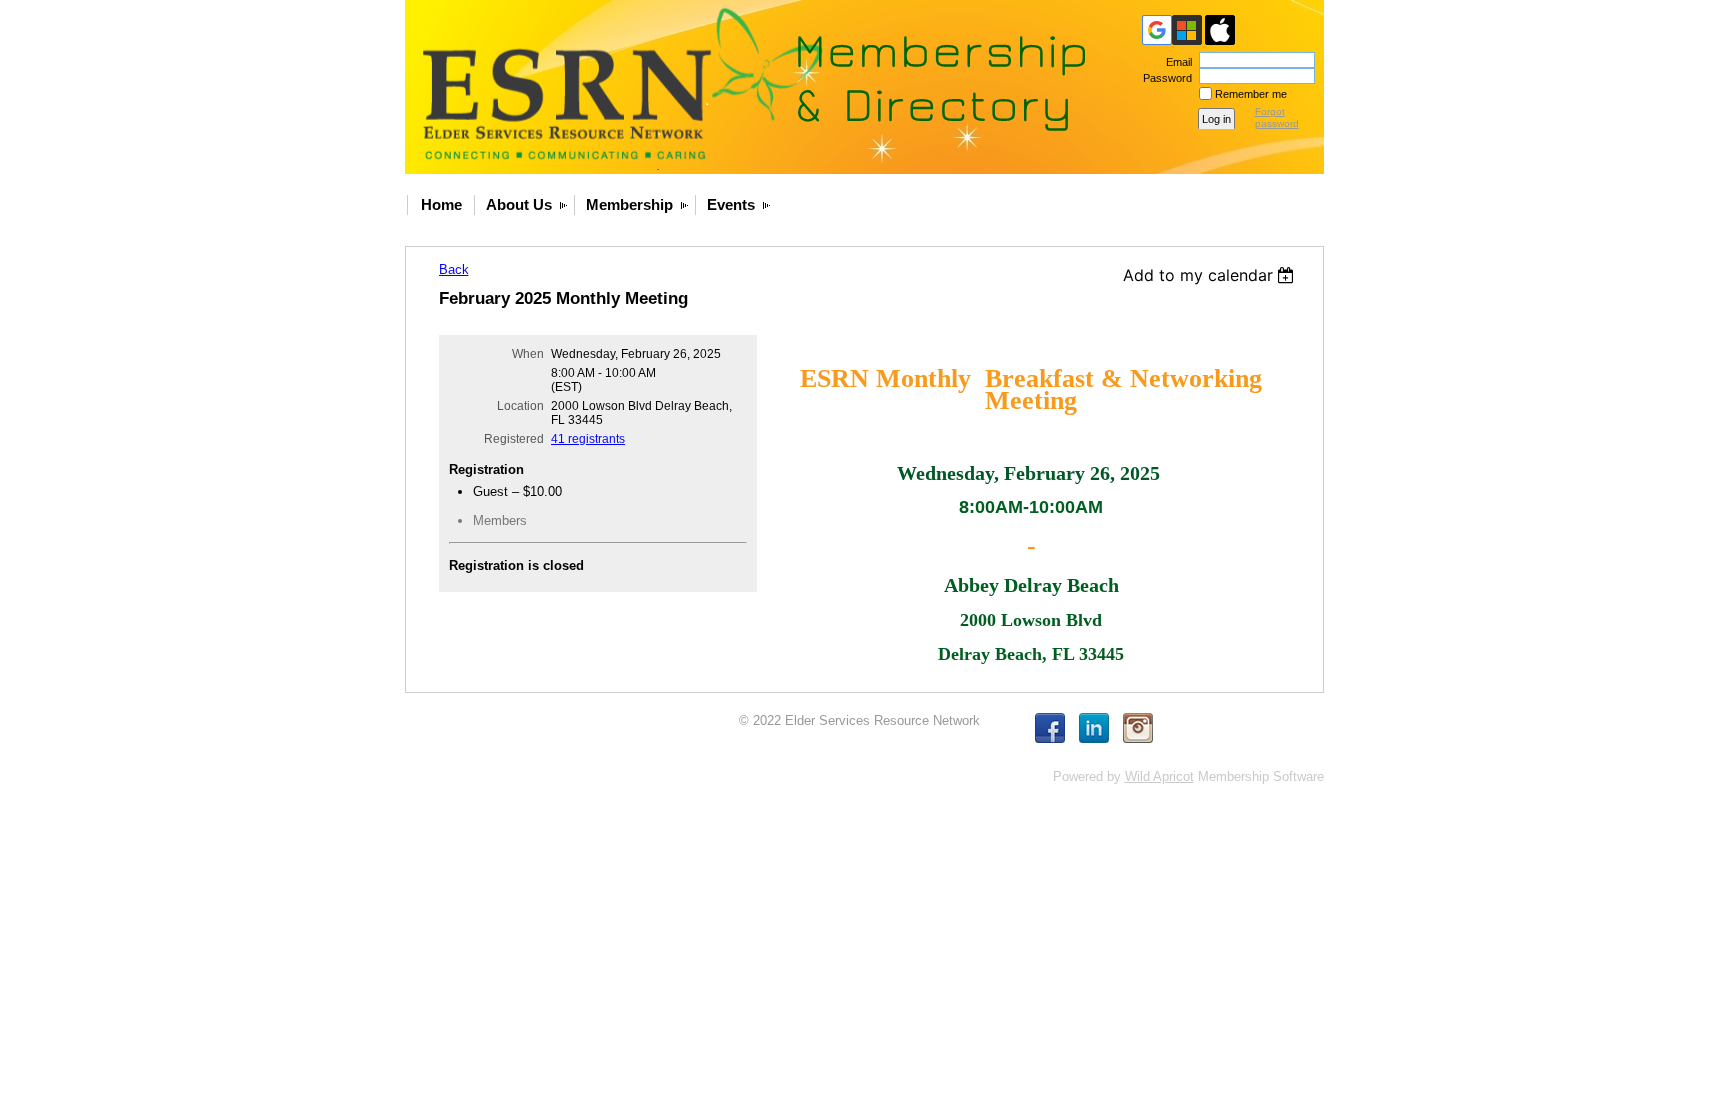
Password (1164, 78)
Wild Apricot (1159, 776)
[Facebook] (1050, 728)
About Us (519, 204)
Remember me (1251, 94)
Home (441, 204)
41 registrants (588, 439)
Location (520, 406)
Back (454, 269)
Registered (514, 439)
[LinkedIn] (1094, 728)
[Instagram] (1138, 728)
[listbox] (1211, 275)
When (528, 354)
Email (1175, 62)
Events (731, 204)
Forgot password (1277, 117)
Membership (629, 204)
